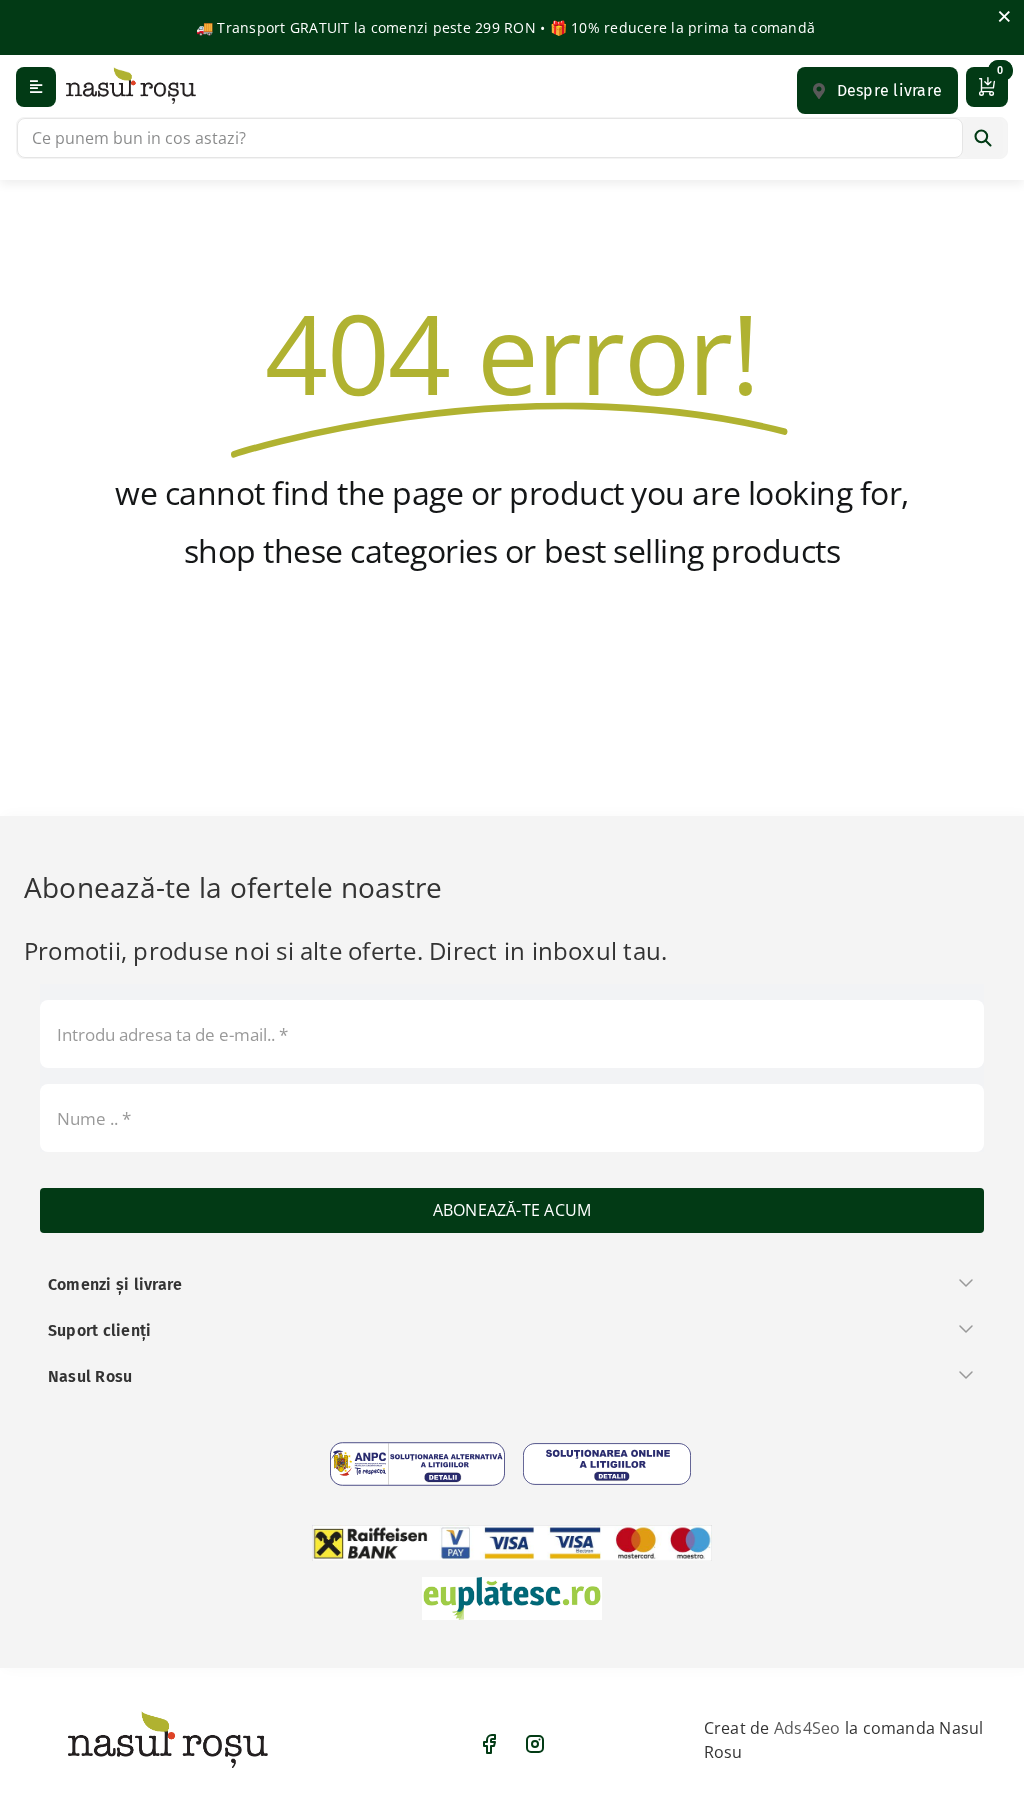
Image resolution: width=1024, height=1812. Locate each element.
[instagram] (535, 1744)
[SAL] (417, 1464)
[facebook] (489, 1744)
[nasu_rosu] (131, 85)
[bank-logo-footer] (512, 1543)
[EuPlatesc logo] (512, 1598)
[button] (877, 90)
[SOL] (607, 1464)
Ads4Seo (807, 1728)
